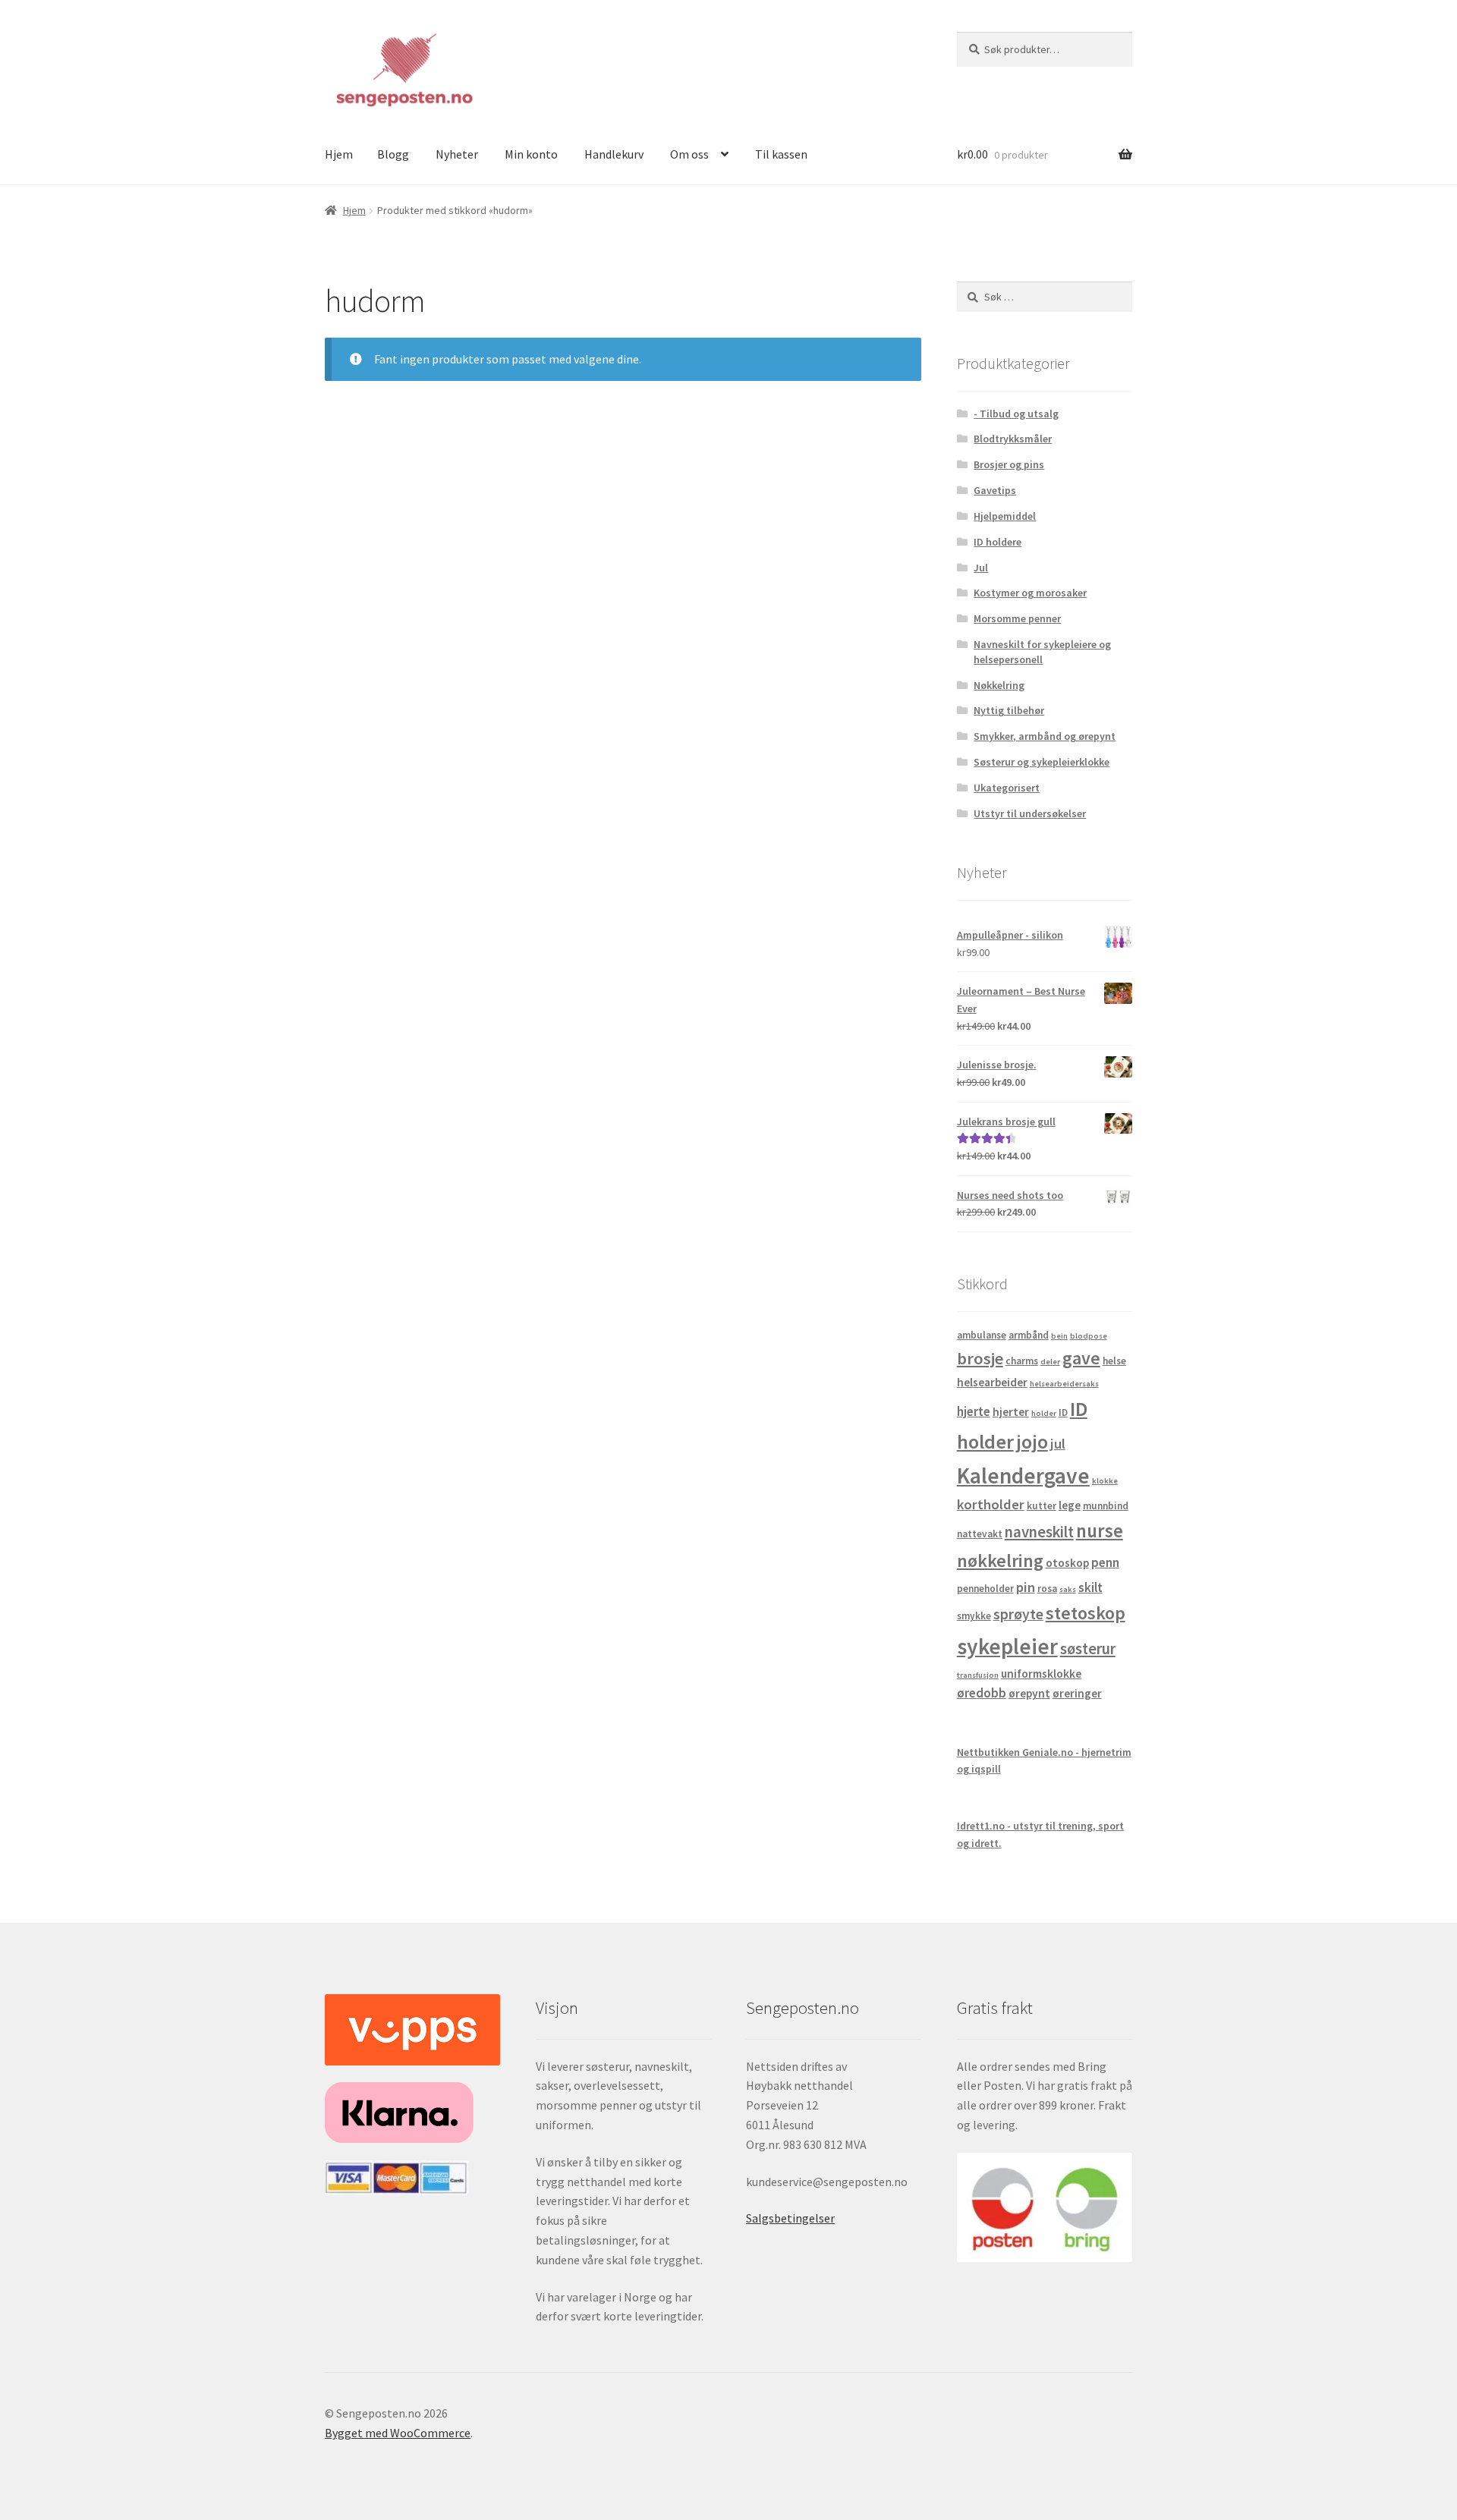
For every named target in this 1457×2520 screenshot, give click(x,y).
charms (1022, 1361)
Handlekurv (614, 154)
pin (1026, 1587)
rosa (1047, 1589)
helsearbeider (992, 1382)
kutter (1042, 1506)
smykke (974, 1616)
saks (1068, 1589)
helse (1114, 1361)
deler (1050, 1362)
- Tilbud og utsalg (1016, 414)
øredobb (982, 1693)
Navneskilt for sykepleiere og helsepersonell (1042, 652)
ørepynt (1029, 1693)
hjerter (1011, 1412)
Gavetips (995, 490)
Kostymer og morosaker (1030, 593)
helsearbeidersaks (1064, 1384)
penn (1105, 1562)
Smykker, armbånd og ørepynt (1045, 736)
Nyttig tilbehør (1009, 710)
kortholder (991, 1504)
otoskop (1067, 1563)
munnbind (1106, 1506)
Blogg (393, 154)
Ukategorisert (1007, 788)
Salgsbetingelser (790, 2218)
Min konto (531, 154)
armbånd (1029, 1335)
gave (1081, 1358)
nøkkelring (1000, 1560)
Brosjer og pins (1009, 464)
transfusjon (978, 1675)
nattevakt (980, 1534)
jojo (1032, 1441)
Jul (981, 568)
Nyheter (457, 154)
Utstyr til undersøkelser (1030, 813)
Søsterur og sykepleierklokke (1042, 762)
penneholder (985, 1589)
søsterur (1088, 1649)
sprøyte (1018, 1614)
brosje (980, 1358)
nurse (1100, 1531)
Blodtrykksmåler (1013, 439)
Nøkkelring (999, 685)
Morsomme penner (1017, 618)
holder (1044, 1413)
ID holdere (998, 542)
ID (1063, 1413)
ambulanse (982, 1335)
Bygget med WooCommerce (398, 2433)
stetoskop (1086, 1613)
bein (1059, 1336)
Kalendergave (1023, 1476)
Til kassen (781, 154)
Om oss (689, 154)
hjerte (974, 1411)
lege (1070, 1505)
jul (1058, 1444)
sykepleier (1007, 1646)
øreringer (1077, 1693)
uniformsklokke (1041, 1674)
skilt (1090, 1587)
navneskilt (1039, 1532)
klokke (1105, 1481)
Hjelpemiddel (1005, 516)
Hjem (339, 154)
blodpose (1089, 1336)
